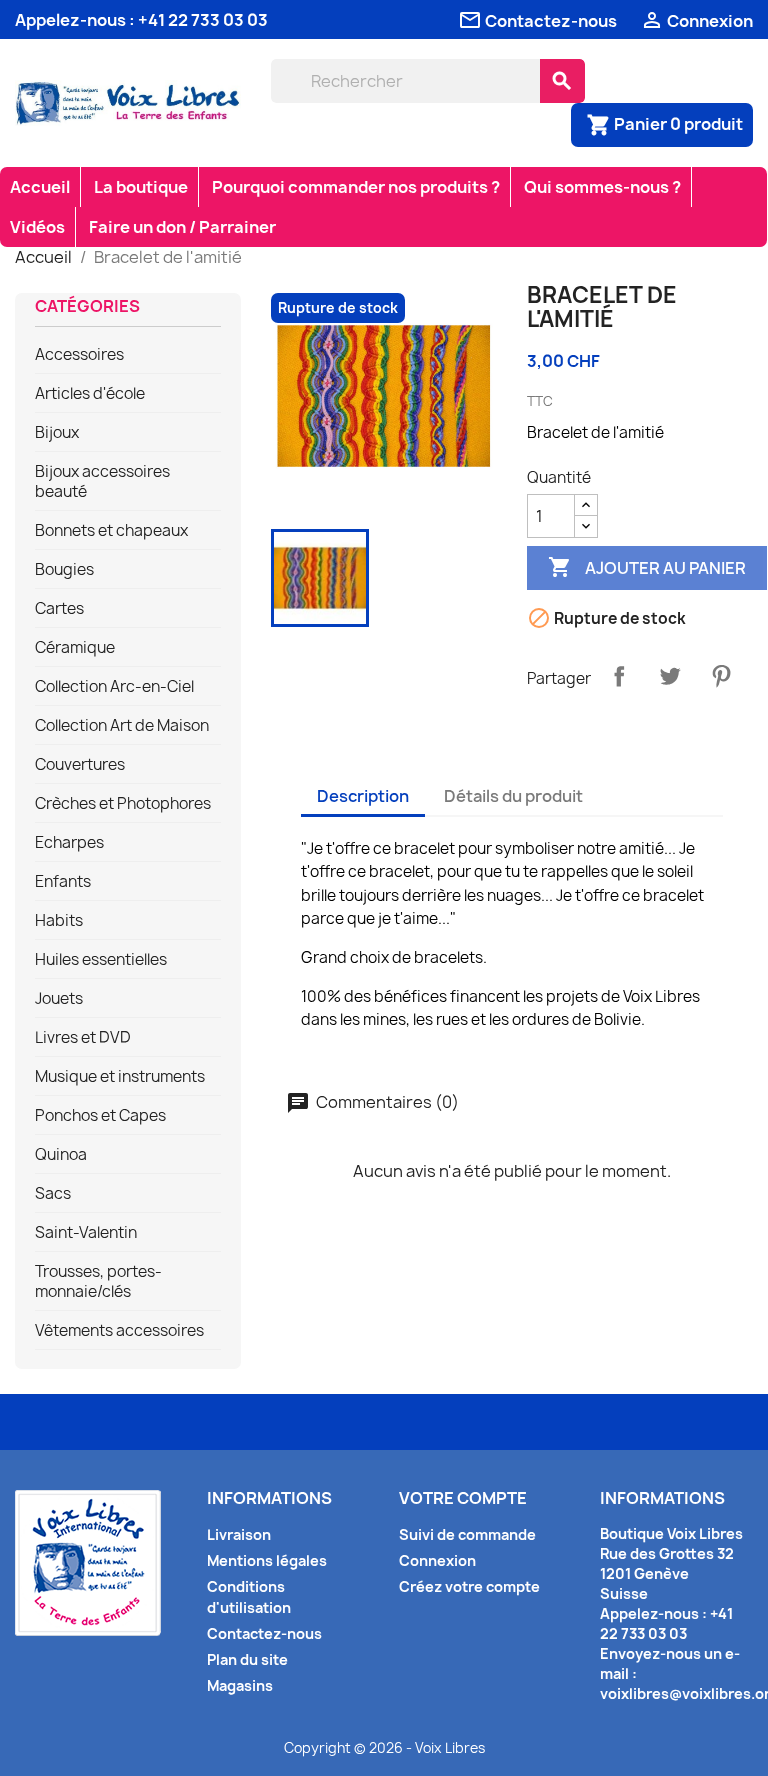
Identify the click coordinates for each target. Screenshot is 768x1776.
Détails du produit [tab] (513, 796)
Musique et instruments (120, 1077)
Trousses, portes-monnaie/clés (98, 1282)
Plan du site (247, 1659)
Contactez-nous (264, 1633)
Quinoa (61, 1155)
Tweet (670, 676)
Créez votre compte (469, 1586)
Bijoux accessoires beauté (102, 482)
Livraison (239, 1534)
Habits (59, 921)
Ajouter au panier (647, 567)
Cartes (59, 609)
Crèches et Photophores (123, 804)
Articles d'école (90, 394)
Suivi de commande (467, 1534)
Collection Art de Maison (122, 726)
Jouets (59, 999)
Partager (619, 676)
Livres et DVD (83, 1038)
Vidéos (37, 227)
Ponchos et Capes (100, 1116)
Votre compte (463, 1498)
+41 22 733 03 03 (203, 20)
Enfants (63, 882)
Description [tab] (363, 796)
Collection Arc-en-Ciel (114, 687)
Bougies (64, 570)
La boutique (141, 187)
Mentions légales (267, 1560)
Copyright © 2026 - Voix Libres (384, 1748)
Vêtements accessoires (119, 1331)
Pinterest (721, 676)
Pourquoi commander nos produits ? (356, 187)
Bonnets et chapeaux (111, 531)
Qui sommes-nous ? (602, 187)
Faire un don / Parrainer (182, 227)
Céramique (75, 648)
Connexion (437, 1560)
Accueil (40, 187)
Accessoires (79, 355)
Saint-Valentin (86, 1233)
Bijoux (57, 433)
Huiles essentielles (101, 960)
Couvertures (80, 765)
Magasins (240, 1685)
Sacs (53, 1194)
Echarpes (69, 843)
